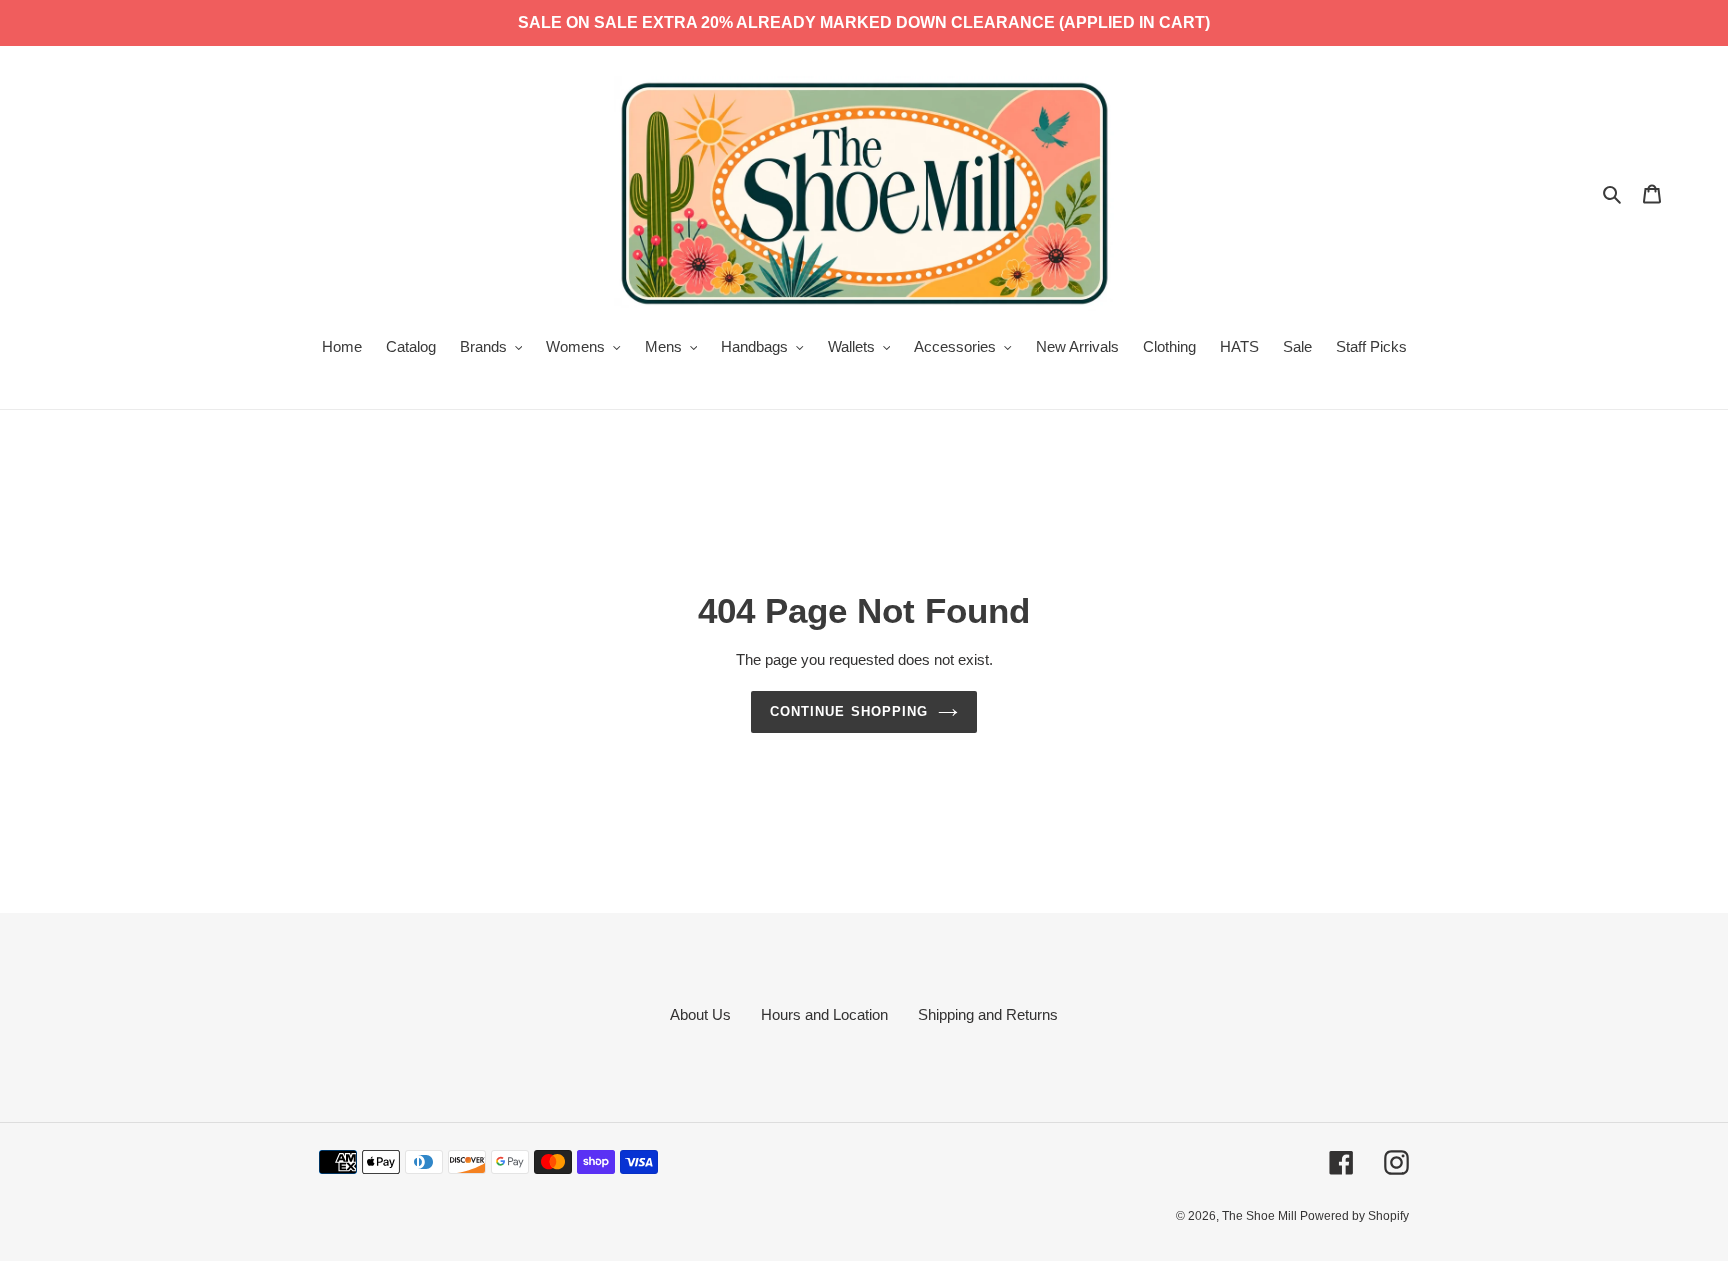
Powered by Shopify (1354, 1216)
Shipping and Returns (988, 1014)
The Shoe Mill (1261, 1216)
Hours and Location (824, 1014)
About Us (700, 1014)
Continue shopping (849, 711)
